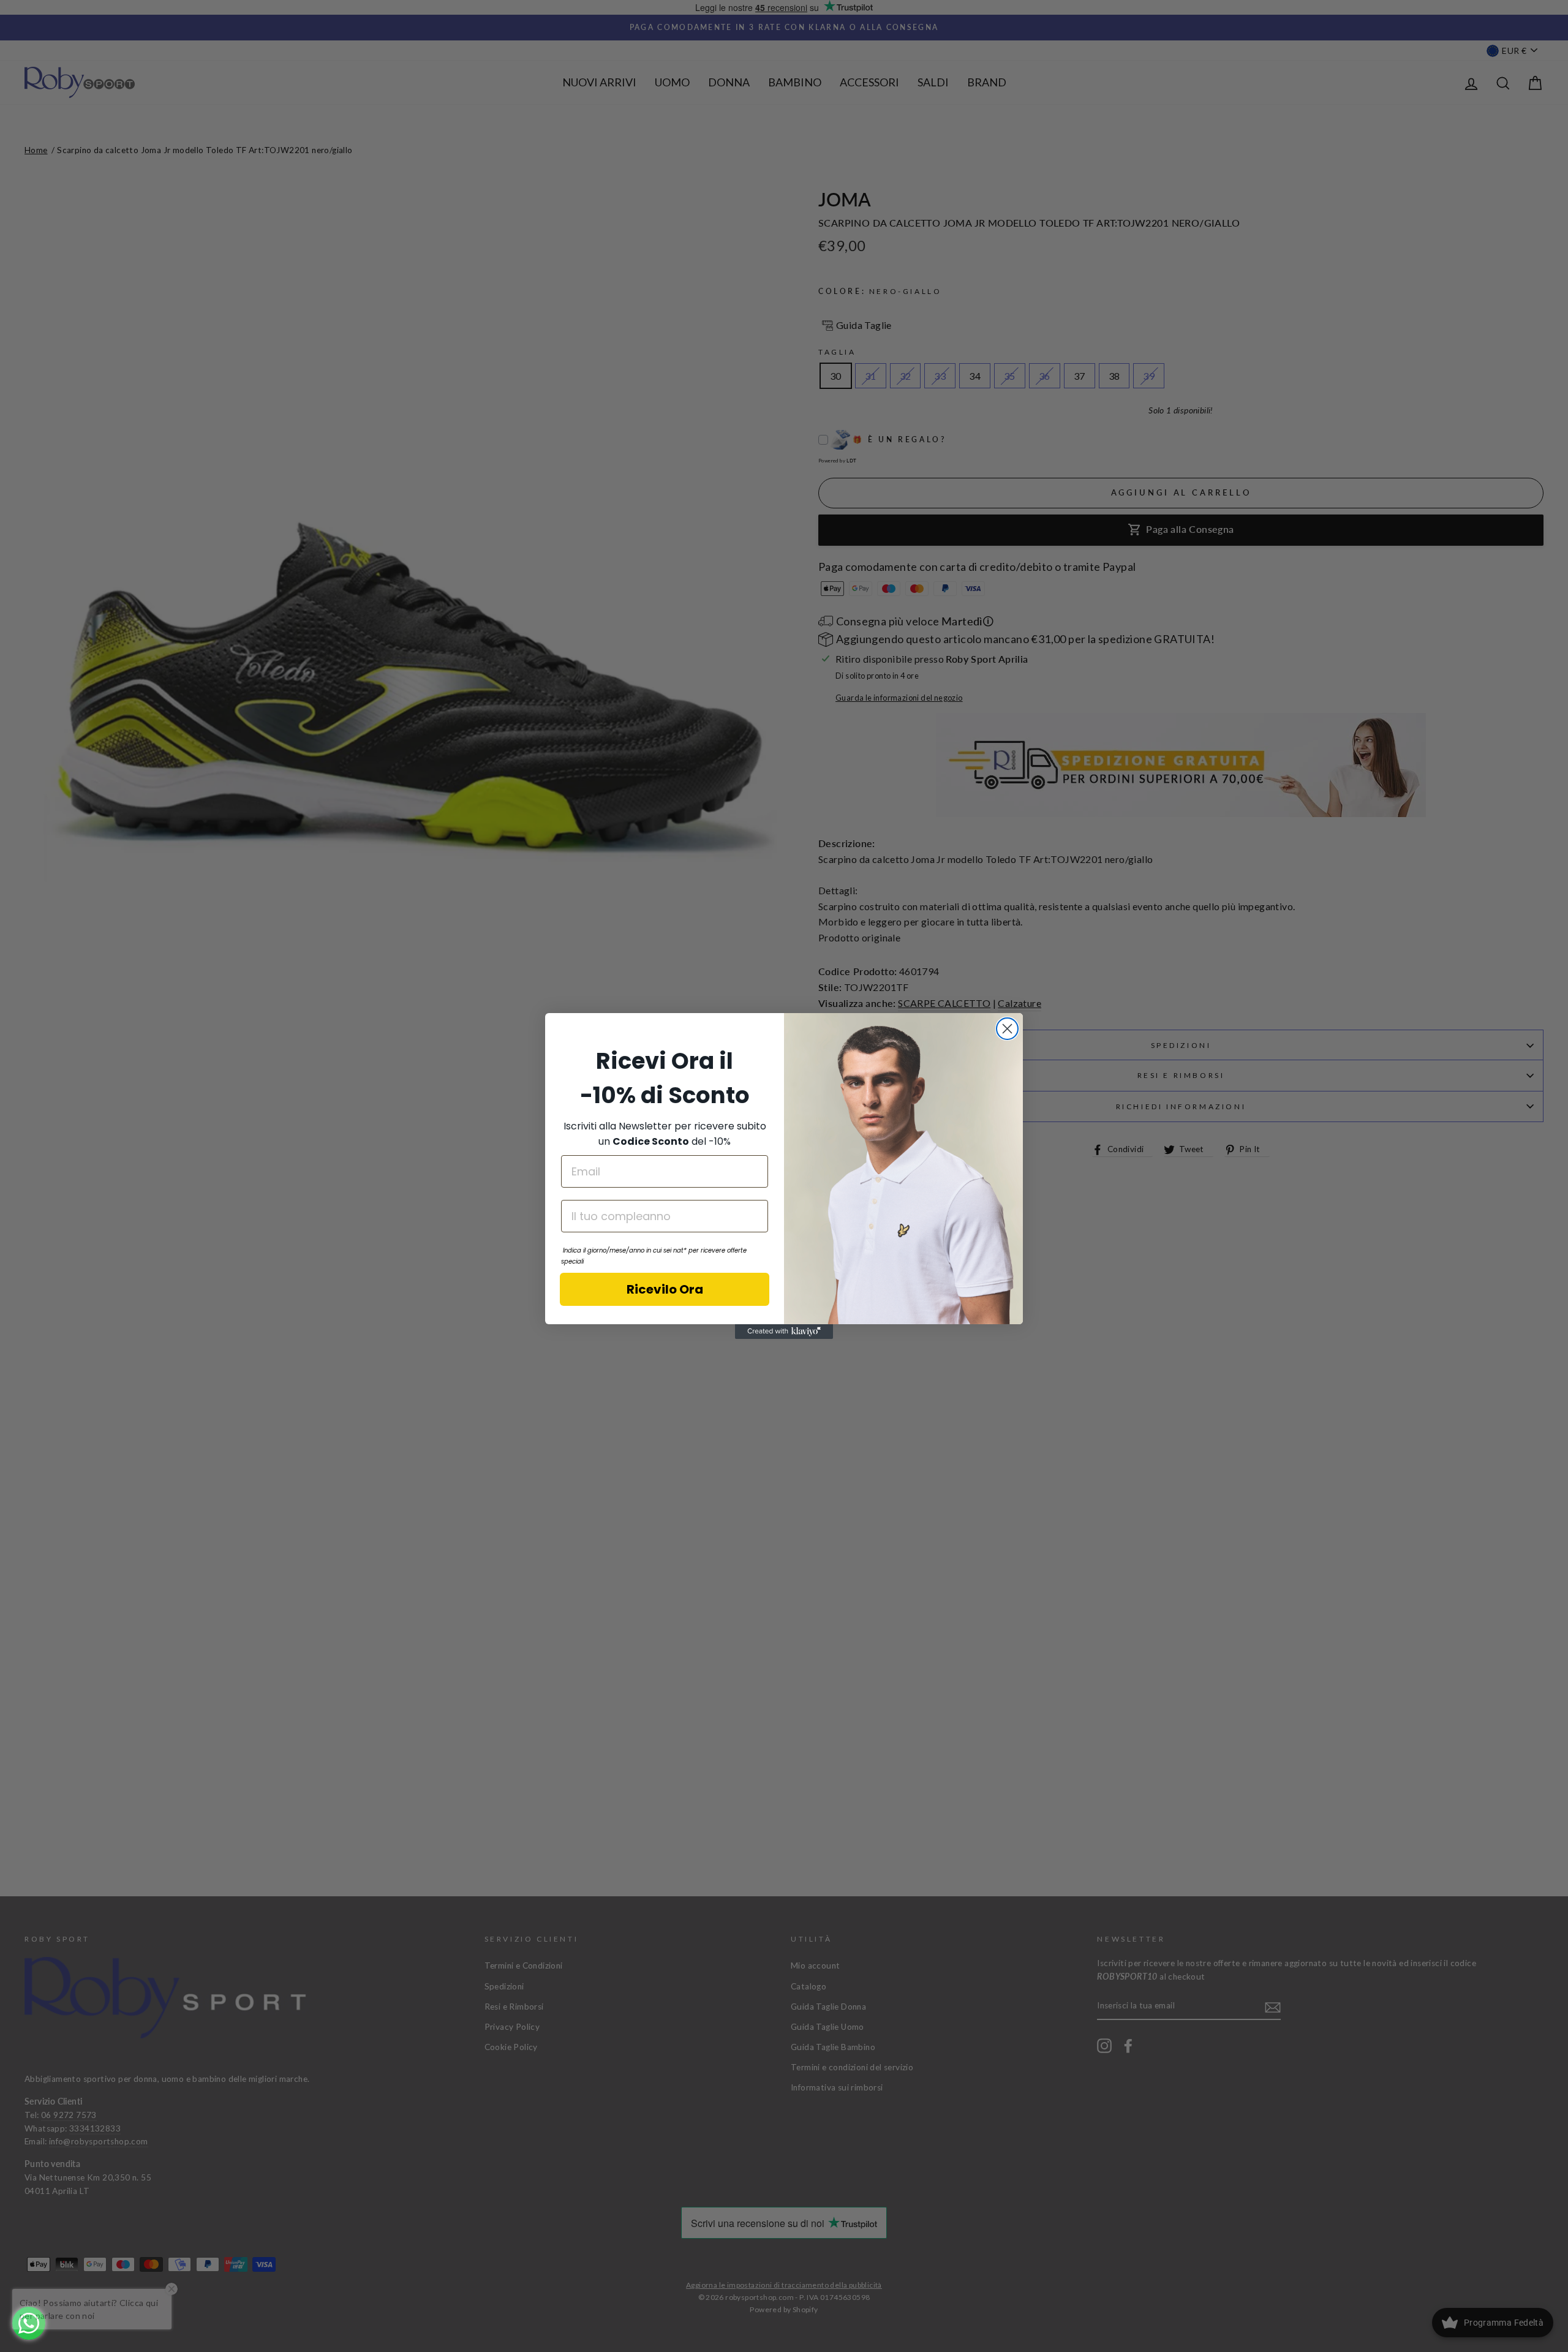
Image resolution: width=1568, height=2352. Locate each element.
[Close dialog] (1007, 1029)
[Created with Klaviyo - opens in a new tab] (784, 1332)
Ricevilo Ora (665, 1289)
